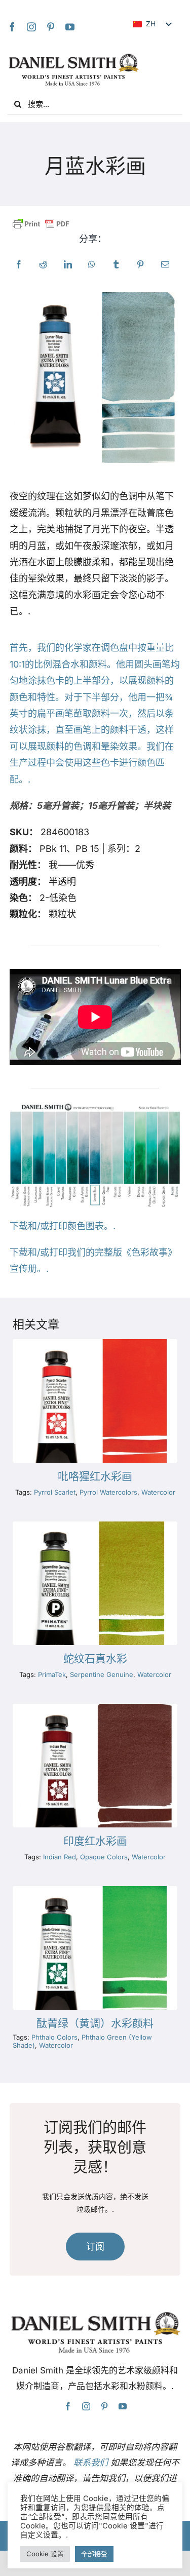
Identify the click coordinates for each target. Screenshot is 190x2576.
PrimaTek (52, 1674)
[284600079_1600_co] (95, 1890)
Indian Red (60, 1857)
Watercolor (158, 1492)
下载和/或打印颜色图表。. (63, 1226)
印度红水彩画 (95, 1841)
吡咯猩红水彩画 (95, 1476)
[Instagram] (31, 27)
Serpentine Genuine (102, 1674)
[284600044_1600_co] (95, 1708)
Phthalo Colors (54, 2037)
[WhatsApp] (92, 265)
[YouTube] (70, 27)
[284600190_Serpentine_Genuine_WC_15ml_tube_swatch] (95, 1526)
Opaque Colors (104, 1857)
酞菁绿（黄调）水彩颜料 (95, 2023)
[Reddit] (43, 265)
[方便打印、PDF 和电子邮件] (41, 224)
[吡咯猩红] (95, 1343)
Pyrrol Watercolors (108, 1492)
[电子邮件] (165, 265)
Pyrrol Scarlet (55, 1492)
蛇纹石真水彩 (95, 1659)
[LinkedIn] (68, 265)
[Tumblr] (116, 265)
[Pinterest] (51, 27)
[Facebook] (12, 27)
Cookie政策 (154, 2535)
